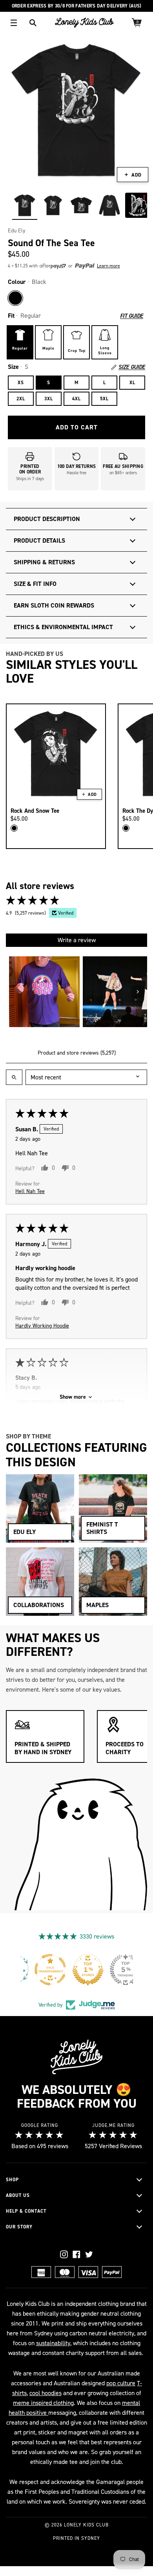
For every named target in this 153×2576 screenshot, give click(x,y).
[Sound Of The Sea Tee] (25, 205)
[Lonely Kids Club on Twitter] (89, 2254)
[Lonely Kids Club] (84, 23)
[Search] (33, 23)
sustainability (53, 2343)
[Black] (15, 298)
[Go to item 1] (44, 992)
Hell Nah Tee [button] (30, 1191)
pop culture (121, 2383)
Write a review (77, 940)
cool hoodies (46, 2393)
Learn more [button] (108, 266)
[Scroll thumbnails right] (138, 992)
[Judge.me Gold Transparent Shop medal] (114, 1970)
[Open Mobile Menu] (14, 23)
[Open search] (14, 1077)
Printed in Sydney (76, 2538)
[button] (67, 266)
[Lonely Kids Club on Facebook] (76, 2254)
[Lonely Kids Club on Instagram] (64, 2254)
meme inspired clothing (43, 2403)
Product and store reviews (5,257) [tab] (77, 1053)
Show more (73, 1397)
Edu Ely (17, 231)
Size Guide (132, 367)
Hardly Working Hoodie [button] (42, 1326)
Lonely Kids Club (86, 2525)
